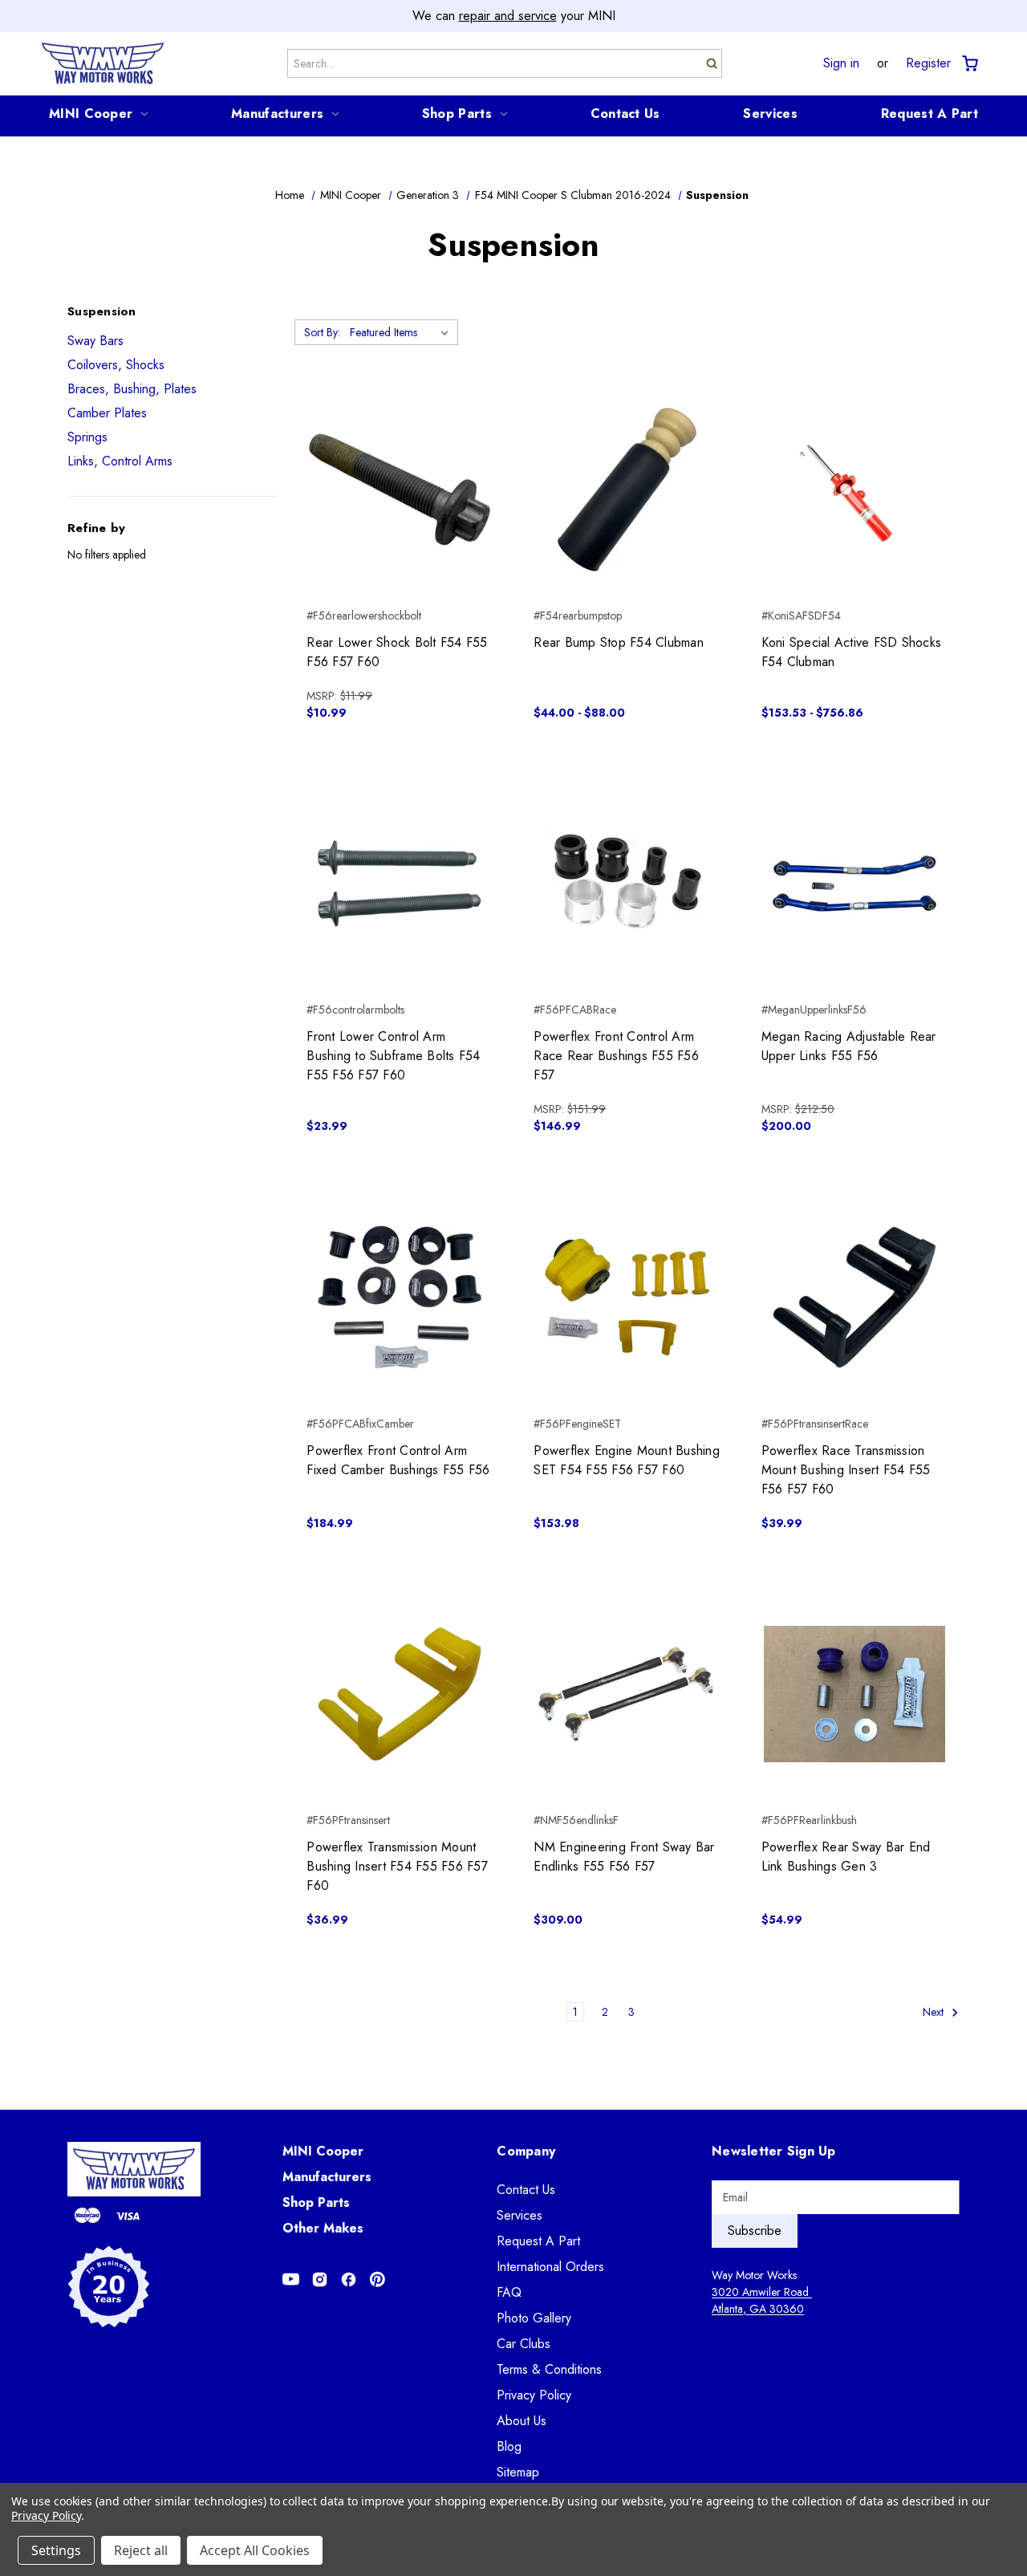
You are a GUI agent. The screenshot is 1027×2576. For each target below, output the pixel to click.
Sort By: (322, 332)
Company (526, 2151)
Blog (509, 2446)
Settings (56, 2550)
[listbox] (402, 332)
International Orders (550, 2267)
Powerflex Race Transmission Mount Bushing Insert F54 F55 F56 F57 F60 (846, 1470)
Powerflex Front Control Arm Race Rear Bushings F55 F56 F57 (616, 1056)
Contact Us (625, 114)
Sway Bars (95, 341)
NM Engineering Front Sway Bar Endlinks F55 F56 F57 (624, 1857)
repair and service (508, 16)
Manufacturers (277, 114)
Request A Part (930, 114)
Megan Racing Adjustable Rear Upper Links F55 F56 (849, 1046)
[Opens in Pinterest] (378, 2279)
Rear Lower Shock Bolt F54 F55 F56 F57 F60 (397, 652)
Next (935, 2012)
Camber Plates (107, 413)
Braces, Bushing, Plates (132, 389)
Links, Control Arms (120, 461)
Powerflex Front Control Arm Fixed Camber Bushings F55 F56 (398, 1460)
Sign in (841, 63)
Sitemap (518, 2472)
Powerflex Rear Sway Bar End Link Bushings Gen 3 (846, 1857)
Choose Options (627, 518)
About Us (522, 2421)
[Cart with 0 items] (969, 64)
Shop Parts (457, 114)
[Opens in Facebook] (349, 2279)
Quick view (400, 461)
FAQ (509, 2292)
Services (770, 114)
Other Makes (323, 2228)
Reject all (141, 2550)
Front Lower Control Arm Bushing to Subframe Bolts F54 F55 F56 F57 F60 (393, 1056)
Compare (394, 490)
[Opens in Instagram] (320, 2279)
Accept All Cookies (255, 2550)
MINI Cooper (91, 114)
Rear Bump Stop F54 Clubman (619, 642)
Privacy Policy (534, 2395)
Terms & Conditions (549, 2369)
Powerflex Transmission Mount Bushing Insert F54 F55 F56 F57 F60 (397, 1866)
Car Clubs (524, 2344)
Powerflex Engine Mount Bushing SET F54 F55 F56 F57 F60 (627, 1460)
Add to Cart (400, 518)
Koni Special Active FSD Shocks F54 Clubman (852, 652)
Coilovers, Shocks (116, 365)
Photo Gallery (534, 2318)
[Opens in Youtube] (291, 2279)
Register (928, 63)
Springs (87, 437)
